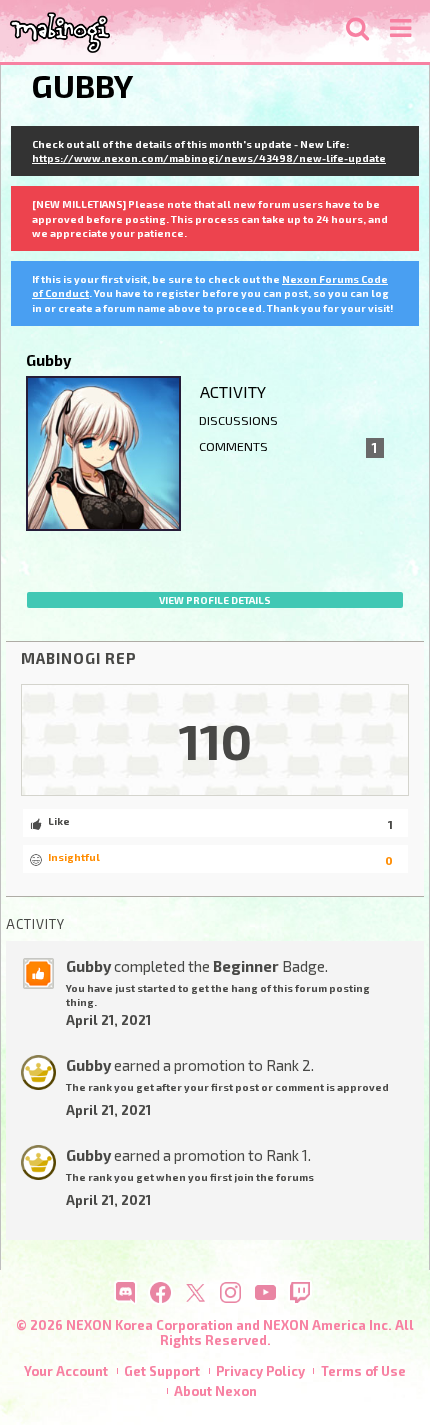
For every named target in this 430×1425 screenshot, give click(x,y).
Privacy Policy (260, 1371)
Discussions (238, 420)
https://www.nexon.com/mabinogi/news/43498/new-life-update (209, 158)
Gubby (88, 966)
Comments (288, 447)
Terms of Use (363, 1371)
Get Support (162, 1371)
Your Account (66, 1371)
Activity (233, 391)
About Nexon (215, 1391)
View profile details (215, 600)
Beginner (246, 966)
